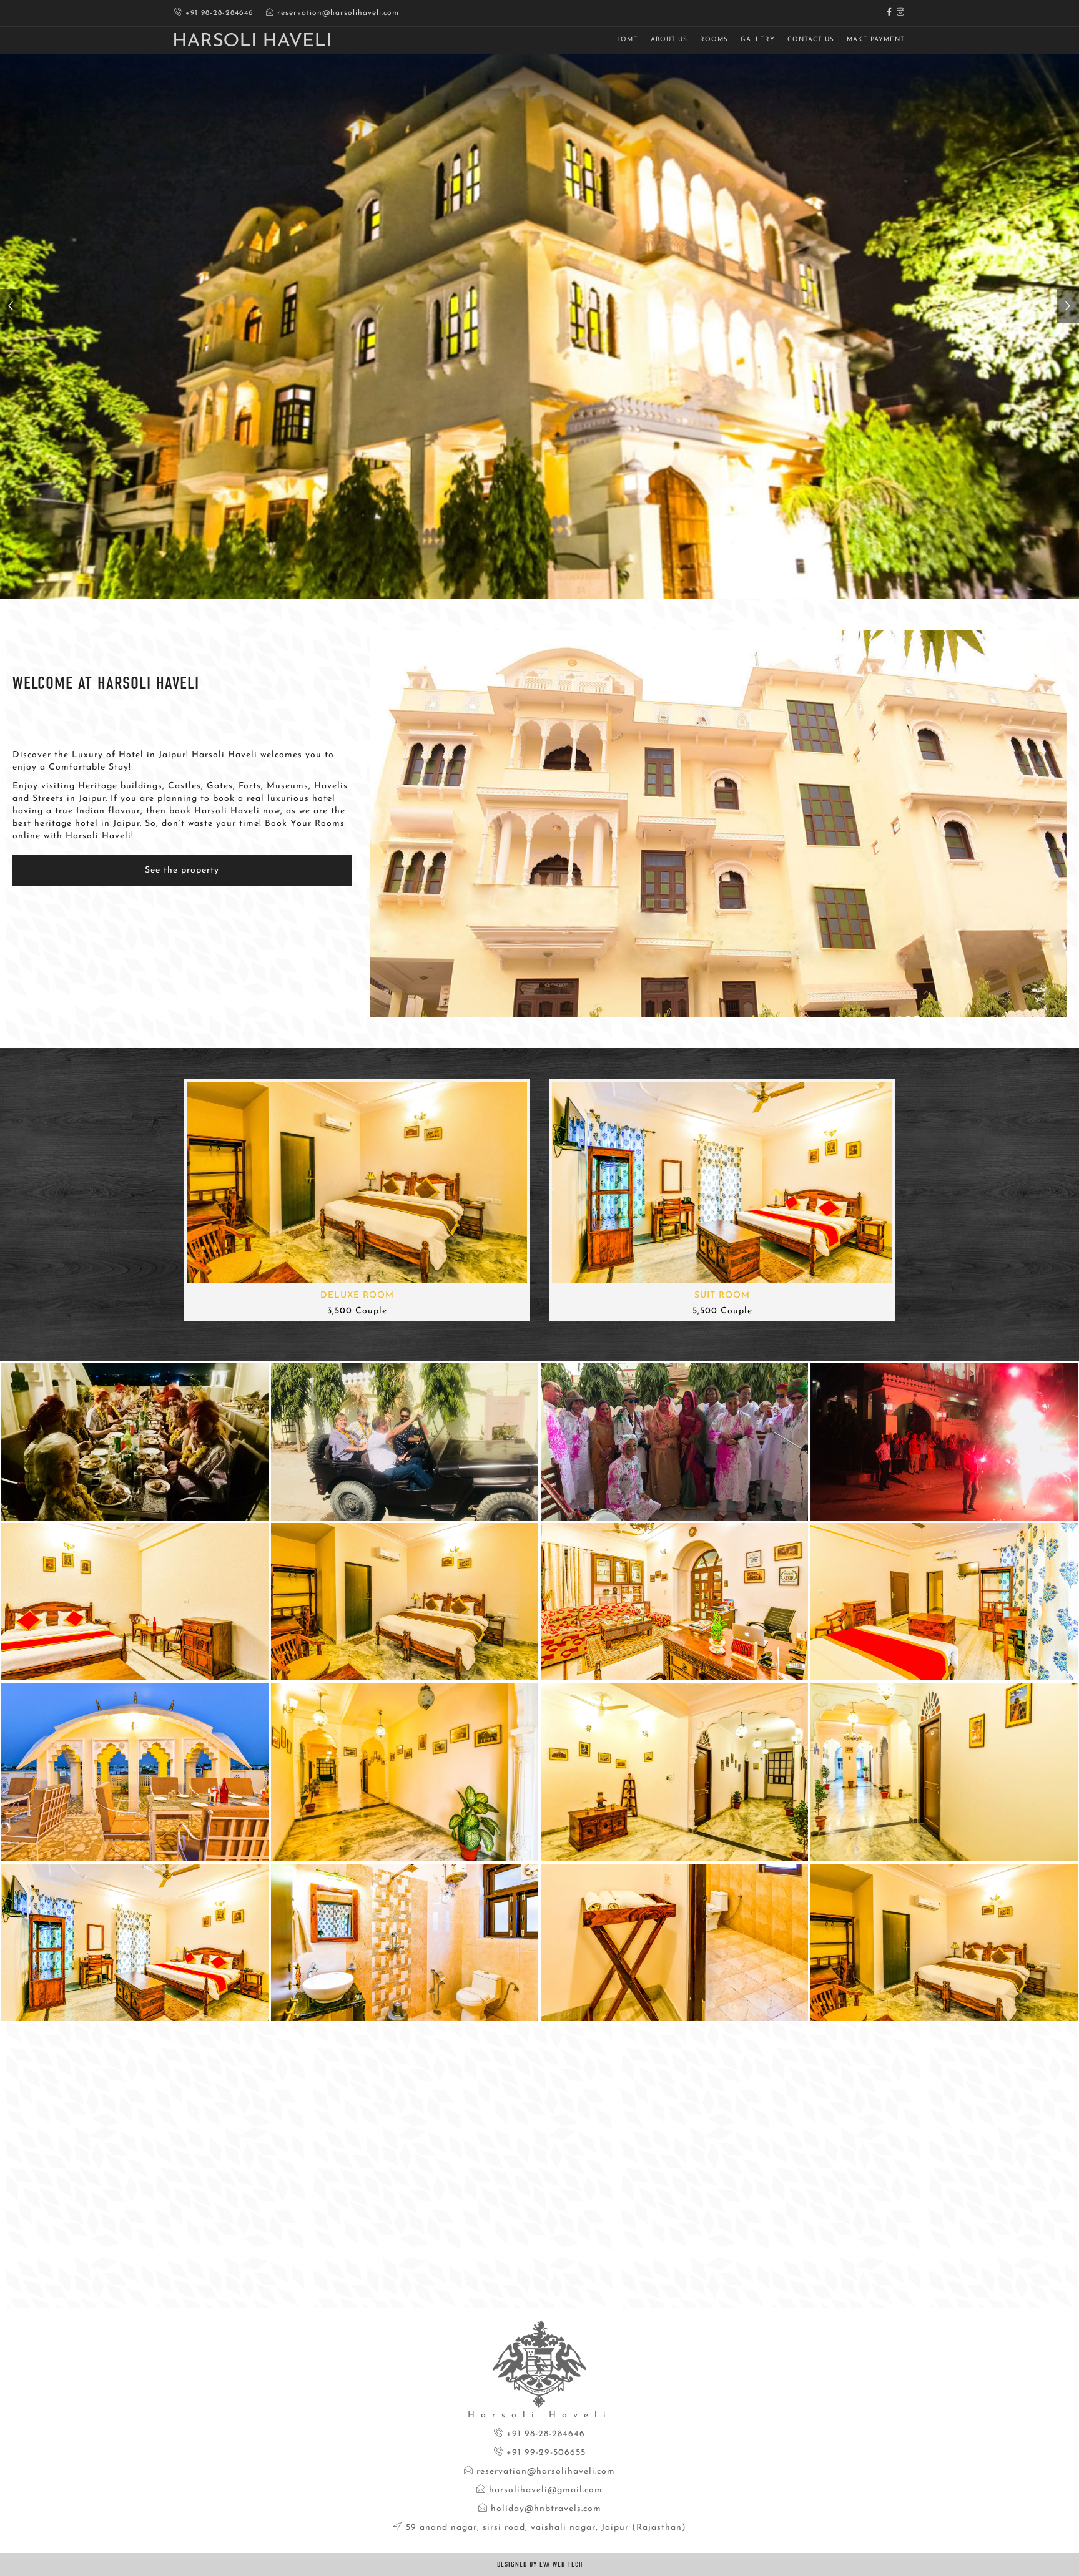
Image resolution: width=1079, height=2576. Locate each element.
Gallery (758, 40)
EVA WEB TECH (561, 2564)
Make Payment (876, 40)
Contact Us (811, 40)
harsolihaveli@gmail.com (544, 2490)
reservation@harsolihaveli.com (337, 13)
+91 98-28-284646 (218, 13)
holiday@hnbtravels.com (544, 2509)
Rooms (714, 40)
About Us (669, 40)
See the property (182, 870)
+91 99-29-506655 (544, 2453)
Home (627, 40)
